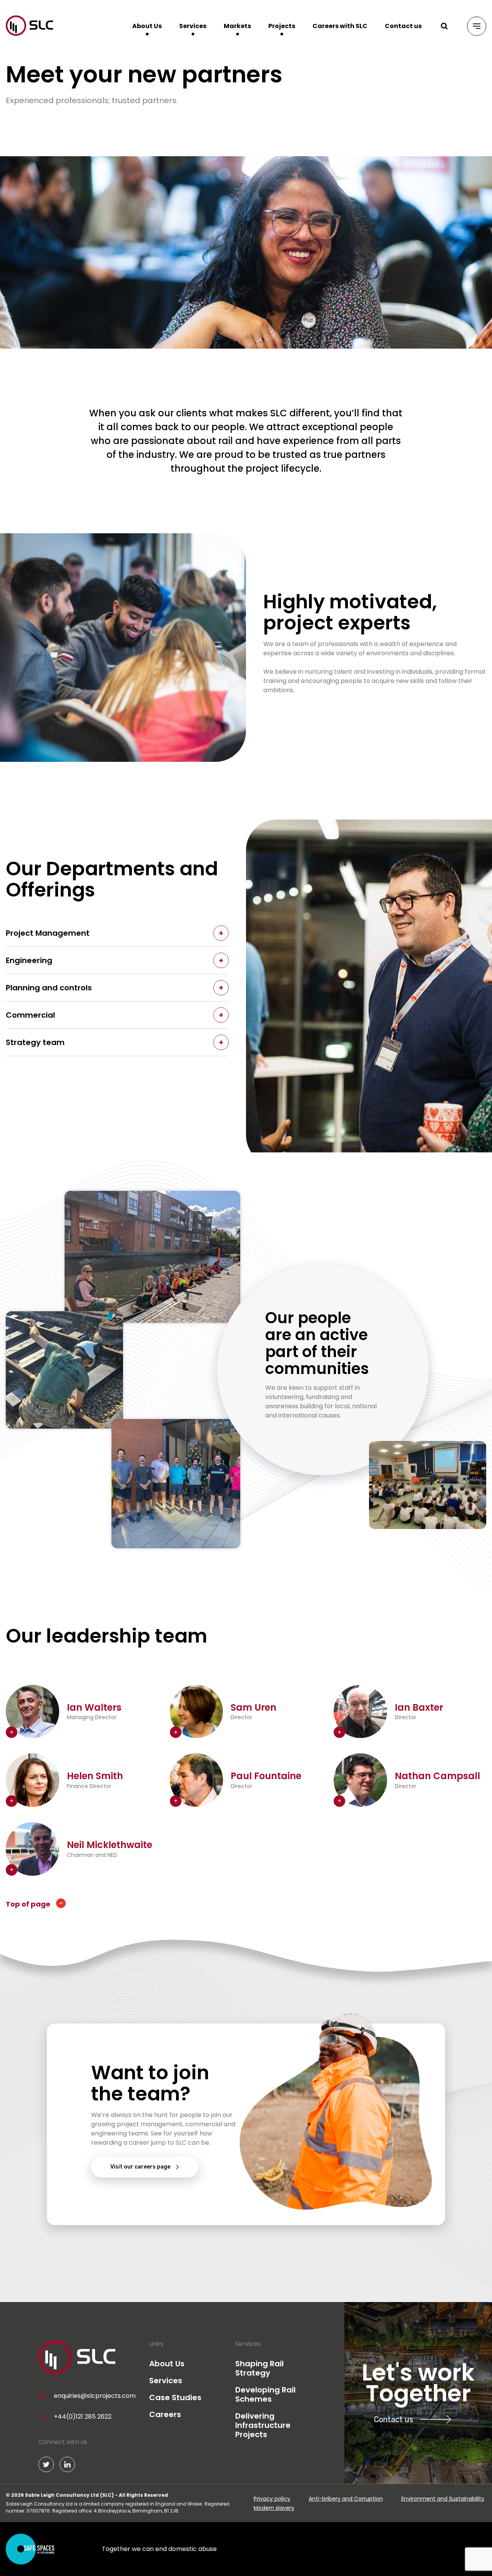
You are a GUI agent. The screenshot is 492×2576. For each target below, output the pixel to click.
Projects (282, 26)
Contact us (403, 26)
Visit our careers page (140, 2167)
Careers (165, 2414)
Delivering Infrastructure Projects (263, 2425)
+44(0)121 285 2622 (83, 2417)
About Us (147, 26)
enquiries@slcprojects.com (95, 2396)
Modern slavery (274, 2508)
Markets (237, 26)
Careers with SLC (340, 26)
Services (193, 26)
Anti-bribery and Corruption (346, 2499)
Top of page (28, 1904)
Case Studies (175, 2397)
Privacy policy (272, 2499)
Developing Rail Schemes (265, 2394)
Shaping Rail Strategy (259, 2368)
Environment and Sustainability (443, 2499)
